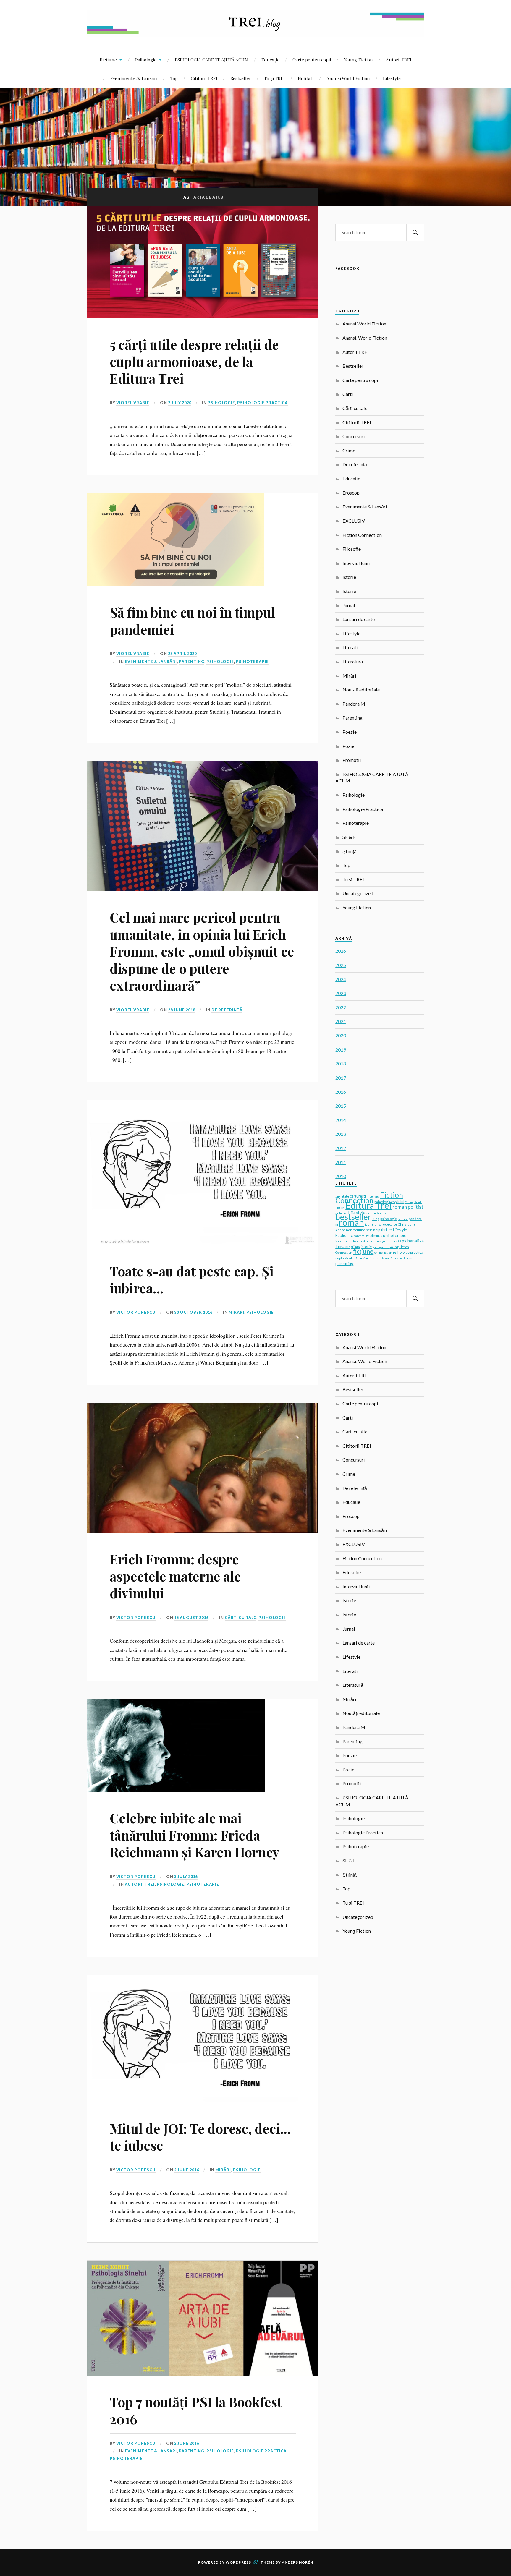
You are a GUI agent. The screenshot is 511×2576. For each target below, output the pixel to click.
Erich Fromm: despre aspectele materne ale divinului (175, 1576)
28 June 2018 (182, 1010)
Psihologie (146, 60)
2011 (341, 1162)
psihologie (389, 1219)
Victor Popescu (136, 1312)
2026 (341, 951)
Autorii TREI (399, 60)
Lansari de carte (359, 619)
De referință (227, 1010)
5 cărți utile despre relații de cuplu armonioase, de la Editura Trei (194, 361)
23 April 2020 (182, 654)
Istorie (349, 577)
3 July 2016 (186, 1877)
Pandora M (354, 704)
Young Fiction (358, 60)
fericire (403, 1219)
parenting (344, 1263)
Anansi (382, 1213)
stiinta (355, 1247)
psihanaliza (413, 1241)
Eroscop (351, 493)
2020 (341, 1035)
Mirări (236, 1312)
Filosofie (352, 549)
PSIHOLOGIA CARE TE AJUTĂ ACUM (212, 60)
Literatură (353, 661)
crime (371, 1213)
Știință (350, 851)
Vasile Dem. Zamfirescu (363, 1258)
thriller (387, 1230)
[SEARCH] (415, 233)
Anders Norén (297, 2562)
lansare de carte (386, 1224)
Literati (350, 647)
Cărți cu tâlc (241, 1618)
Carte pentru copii (312, 60)
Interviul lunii (356, 563)
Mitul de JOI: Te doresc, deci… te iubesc (200, 2137)
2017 (341, 1078)
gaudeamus (374, 1236)
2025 (341, 965)
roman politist (408, 1207)
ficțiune (363, 1251)
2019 (341, 1050)
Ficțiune (108, 60)
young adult (381, 1247)
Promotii (352, 760)
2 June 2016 (187, 2170)
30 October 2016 (193, 1312)
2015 (341, 1106)
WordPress (238, 2562)
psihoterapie (395, 1235)
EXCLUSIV (354, 521)
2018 (341, 1063)
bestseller (353, 1217)
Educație (270, 60)
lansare (343, 1246)
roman (351, 1222)
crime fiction (383, 1253)
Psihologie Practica (262, 403)
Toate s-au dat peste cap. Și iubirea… (192, 1279)
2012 (341, 1148)
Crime (349, 450)
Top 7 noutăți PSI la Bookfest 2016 (196, 2410)
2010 (341, 1176)
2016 (341, 1092)
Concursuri (354, 436)
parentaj (359, 1236)
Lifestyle (392, 78)
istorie (366, 1247)
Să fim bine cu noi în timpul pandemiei (192, 620)
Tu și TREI (274, 78)
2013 (341, 1134)
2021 (341, 1021)
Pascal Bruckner (392, 1258)
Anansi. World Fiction (365, 338)
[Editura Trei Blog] (256, 32)
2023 (341, 993)
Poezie (350, 732)
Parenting (192, 662)
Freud (409, 1258)
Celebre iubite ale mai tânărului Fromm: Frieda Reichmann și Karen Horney (195, 1835)
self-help (373, 1230)
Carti (348, 394)
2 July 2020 (180, 403)
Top (174, 78)
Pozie (348, 746)
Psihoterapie (252, 662)
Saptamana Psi (347, 1241)
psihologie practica (408, 1252)
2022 (341, 1007)
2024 (341, 979)
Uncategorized (358, 893)
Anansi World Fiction (348, 78)
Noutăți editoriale (361, 690)
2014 (341, 1120)
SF (399, 1241)
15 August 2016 (191, 1618)
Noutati (306, 78)
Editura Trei (368, 1205)
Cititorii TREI (204, 78)
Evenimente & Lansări (134, 78)
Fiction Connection (362, 535)
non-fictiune (356, 1230)
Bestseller (241, 78)
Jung (376, 1219)
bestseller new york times (378, 1241)
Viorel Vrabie (133, 403)
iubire (369, 1224)
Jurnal (349, 605)
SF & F (349, 837)
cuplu (340, 1258)
